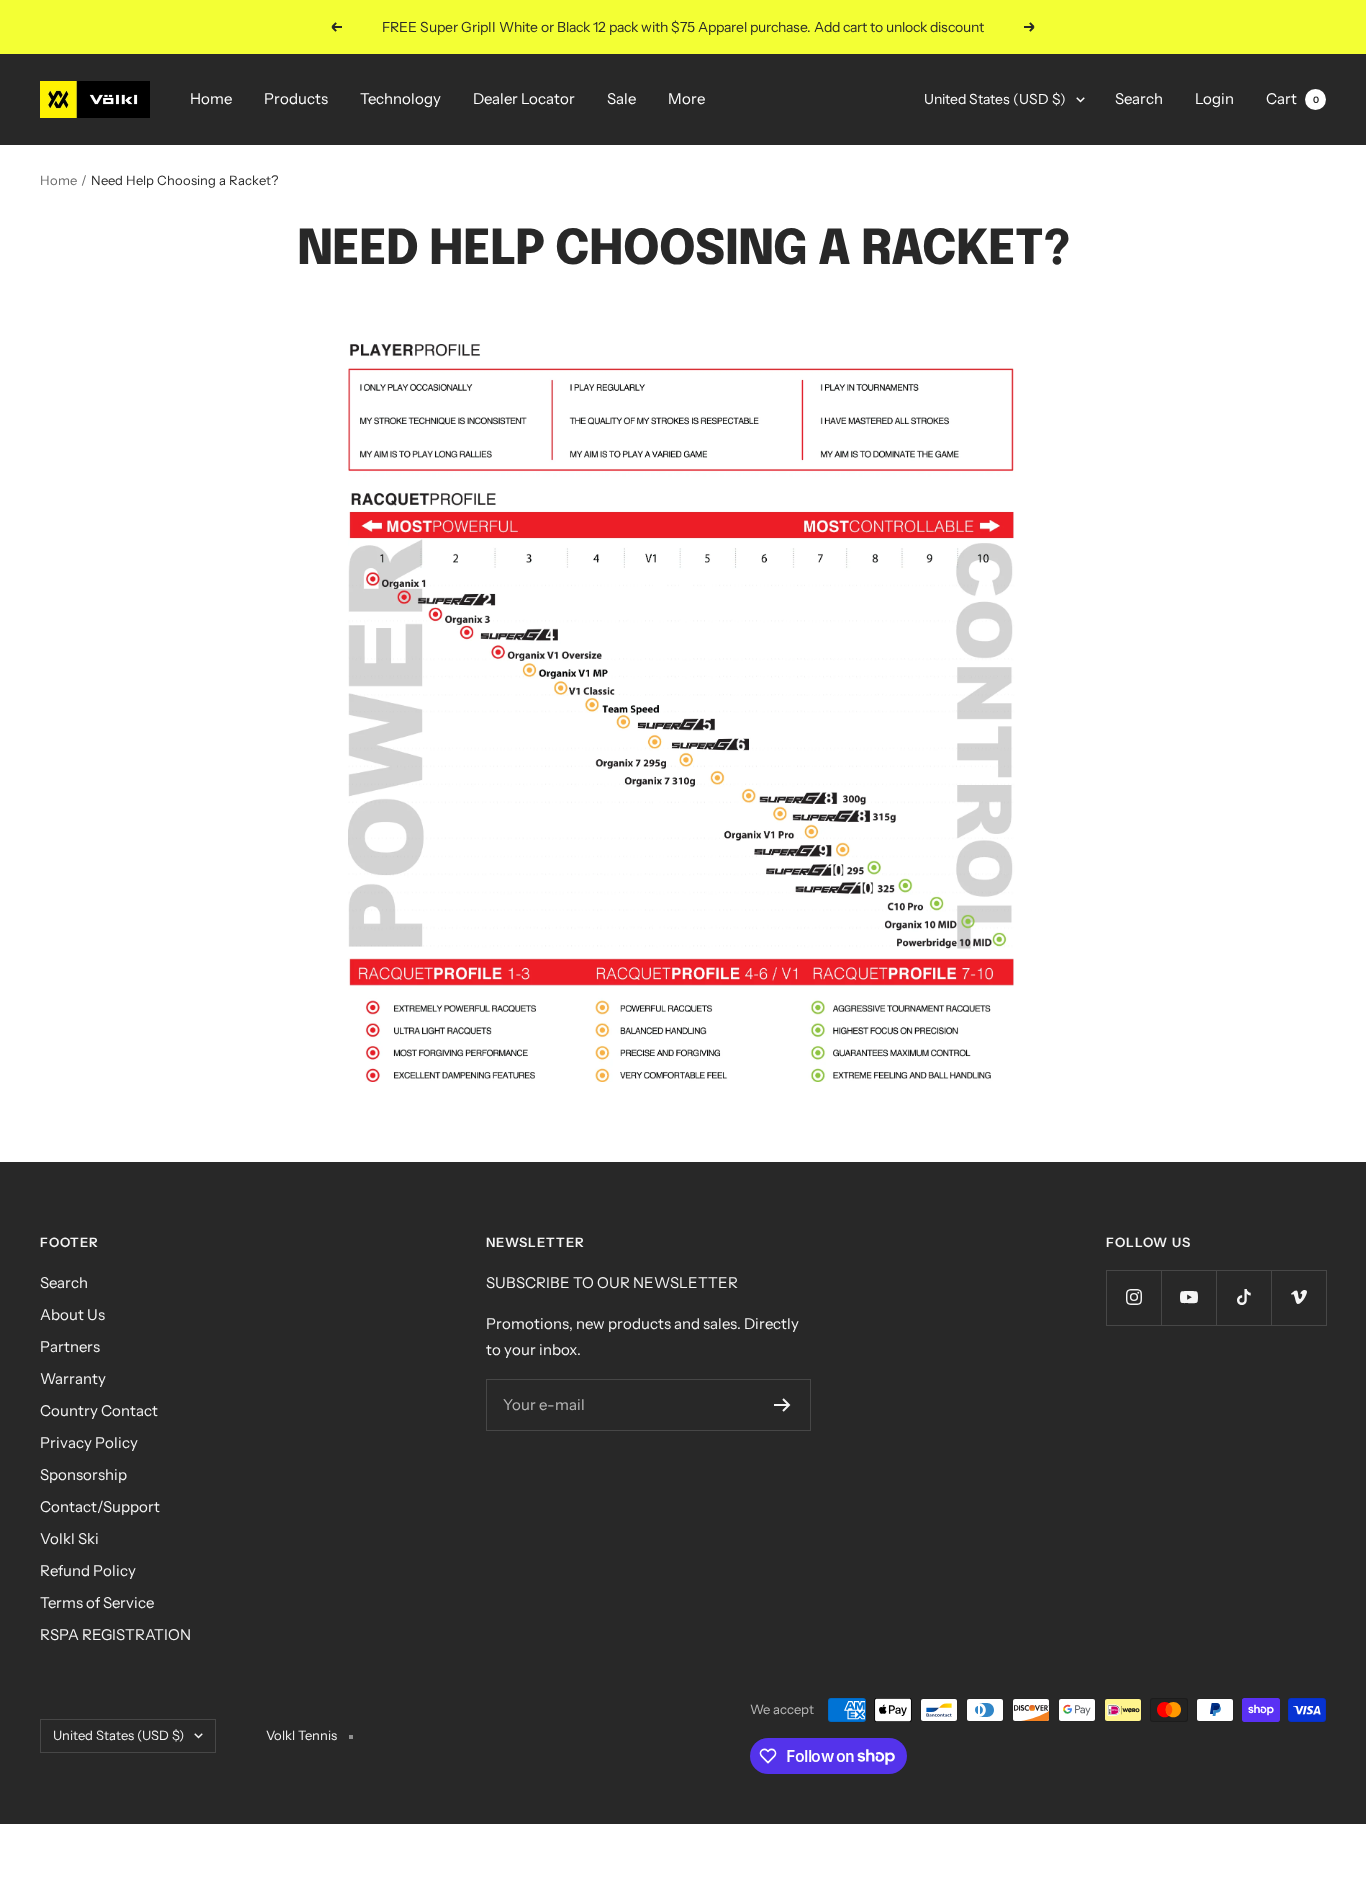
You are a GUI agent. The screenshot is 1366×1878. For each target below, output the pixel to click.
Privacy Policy (89, 1442)
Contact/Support (100, 1506)
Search (1139, 98)
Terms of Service (97, 1602)
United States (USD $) (995, 99)
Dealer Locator (524, 98)
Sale (621, 98)
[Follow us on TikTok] (1243, 1297)
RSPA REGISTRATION (115, 1634)
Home (211, 98)
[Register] (782, 1405)
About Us (72, 1314)
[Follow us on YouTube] (1188, 1297)
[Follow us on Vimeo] (1298, 1297)
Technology (400, 98)
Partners (70, 1346)
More (686, 98)
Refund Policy (88, 1570)
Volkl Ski (69, 1538)
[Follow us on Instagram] (1133, 1297)
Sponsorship (83, 1474)
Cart (1292, 98)
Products (296, 98)
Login (1214, 98)
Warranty (73, 1378)
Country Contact (99, 1410)
